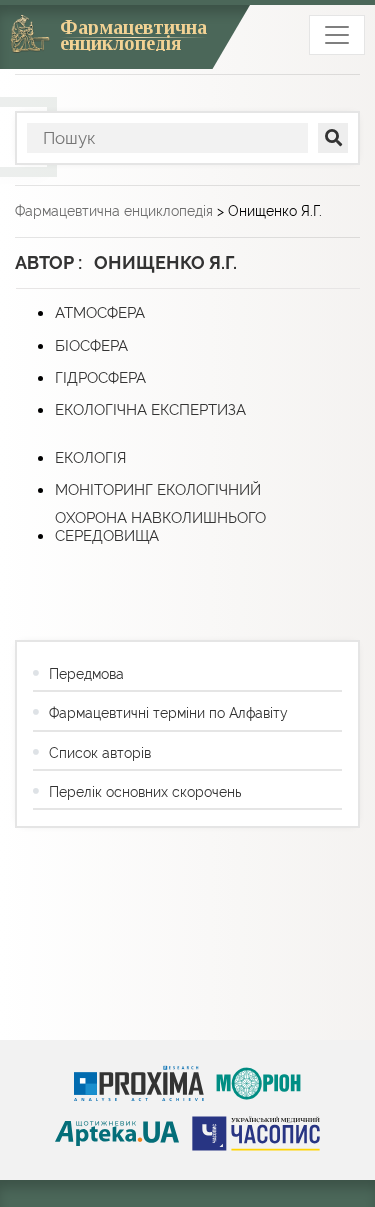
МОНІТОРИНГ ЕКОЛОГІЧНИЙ (158, 490)
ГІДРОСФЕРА (100, 378)
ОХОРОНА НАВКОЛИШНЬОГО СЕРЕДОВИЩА (160, 527)
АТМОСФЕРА (100, 313)
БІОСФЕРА (91, 346)
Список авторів (100, 753)
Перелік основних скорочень (145, 792)
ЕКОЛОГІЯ (90, 458)
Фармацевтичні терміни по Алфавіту (168, 713)
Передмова (86, 674)
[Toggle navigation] (337, 35)
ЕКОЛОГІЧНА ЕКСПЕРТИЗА (150, 410)
